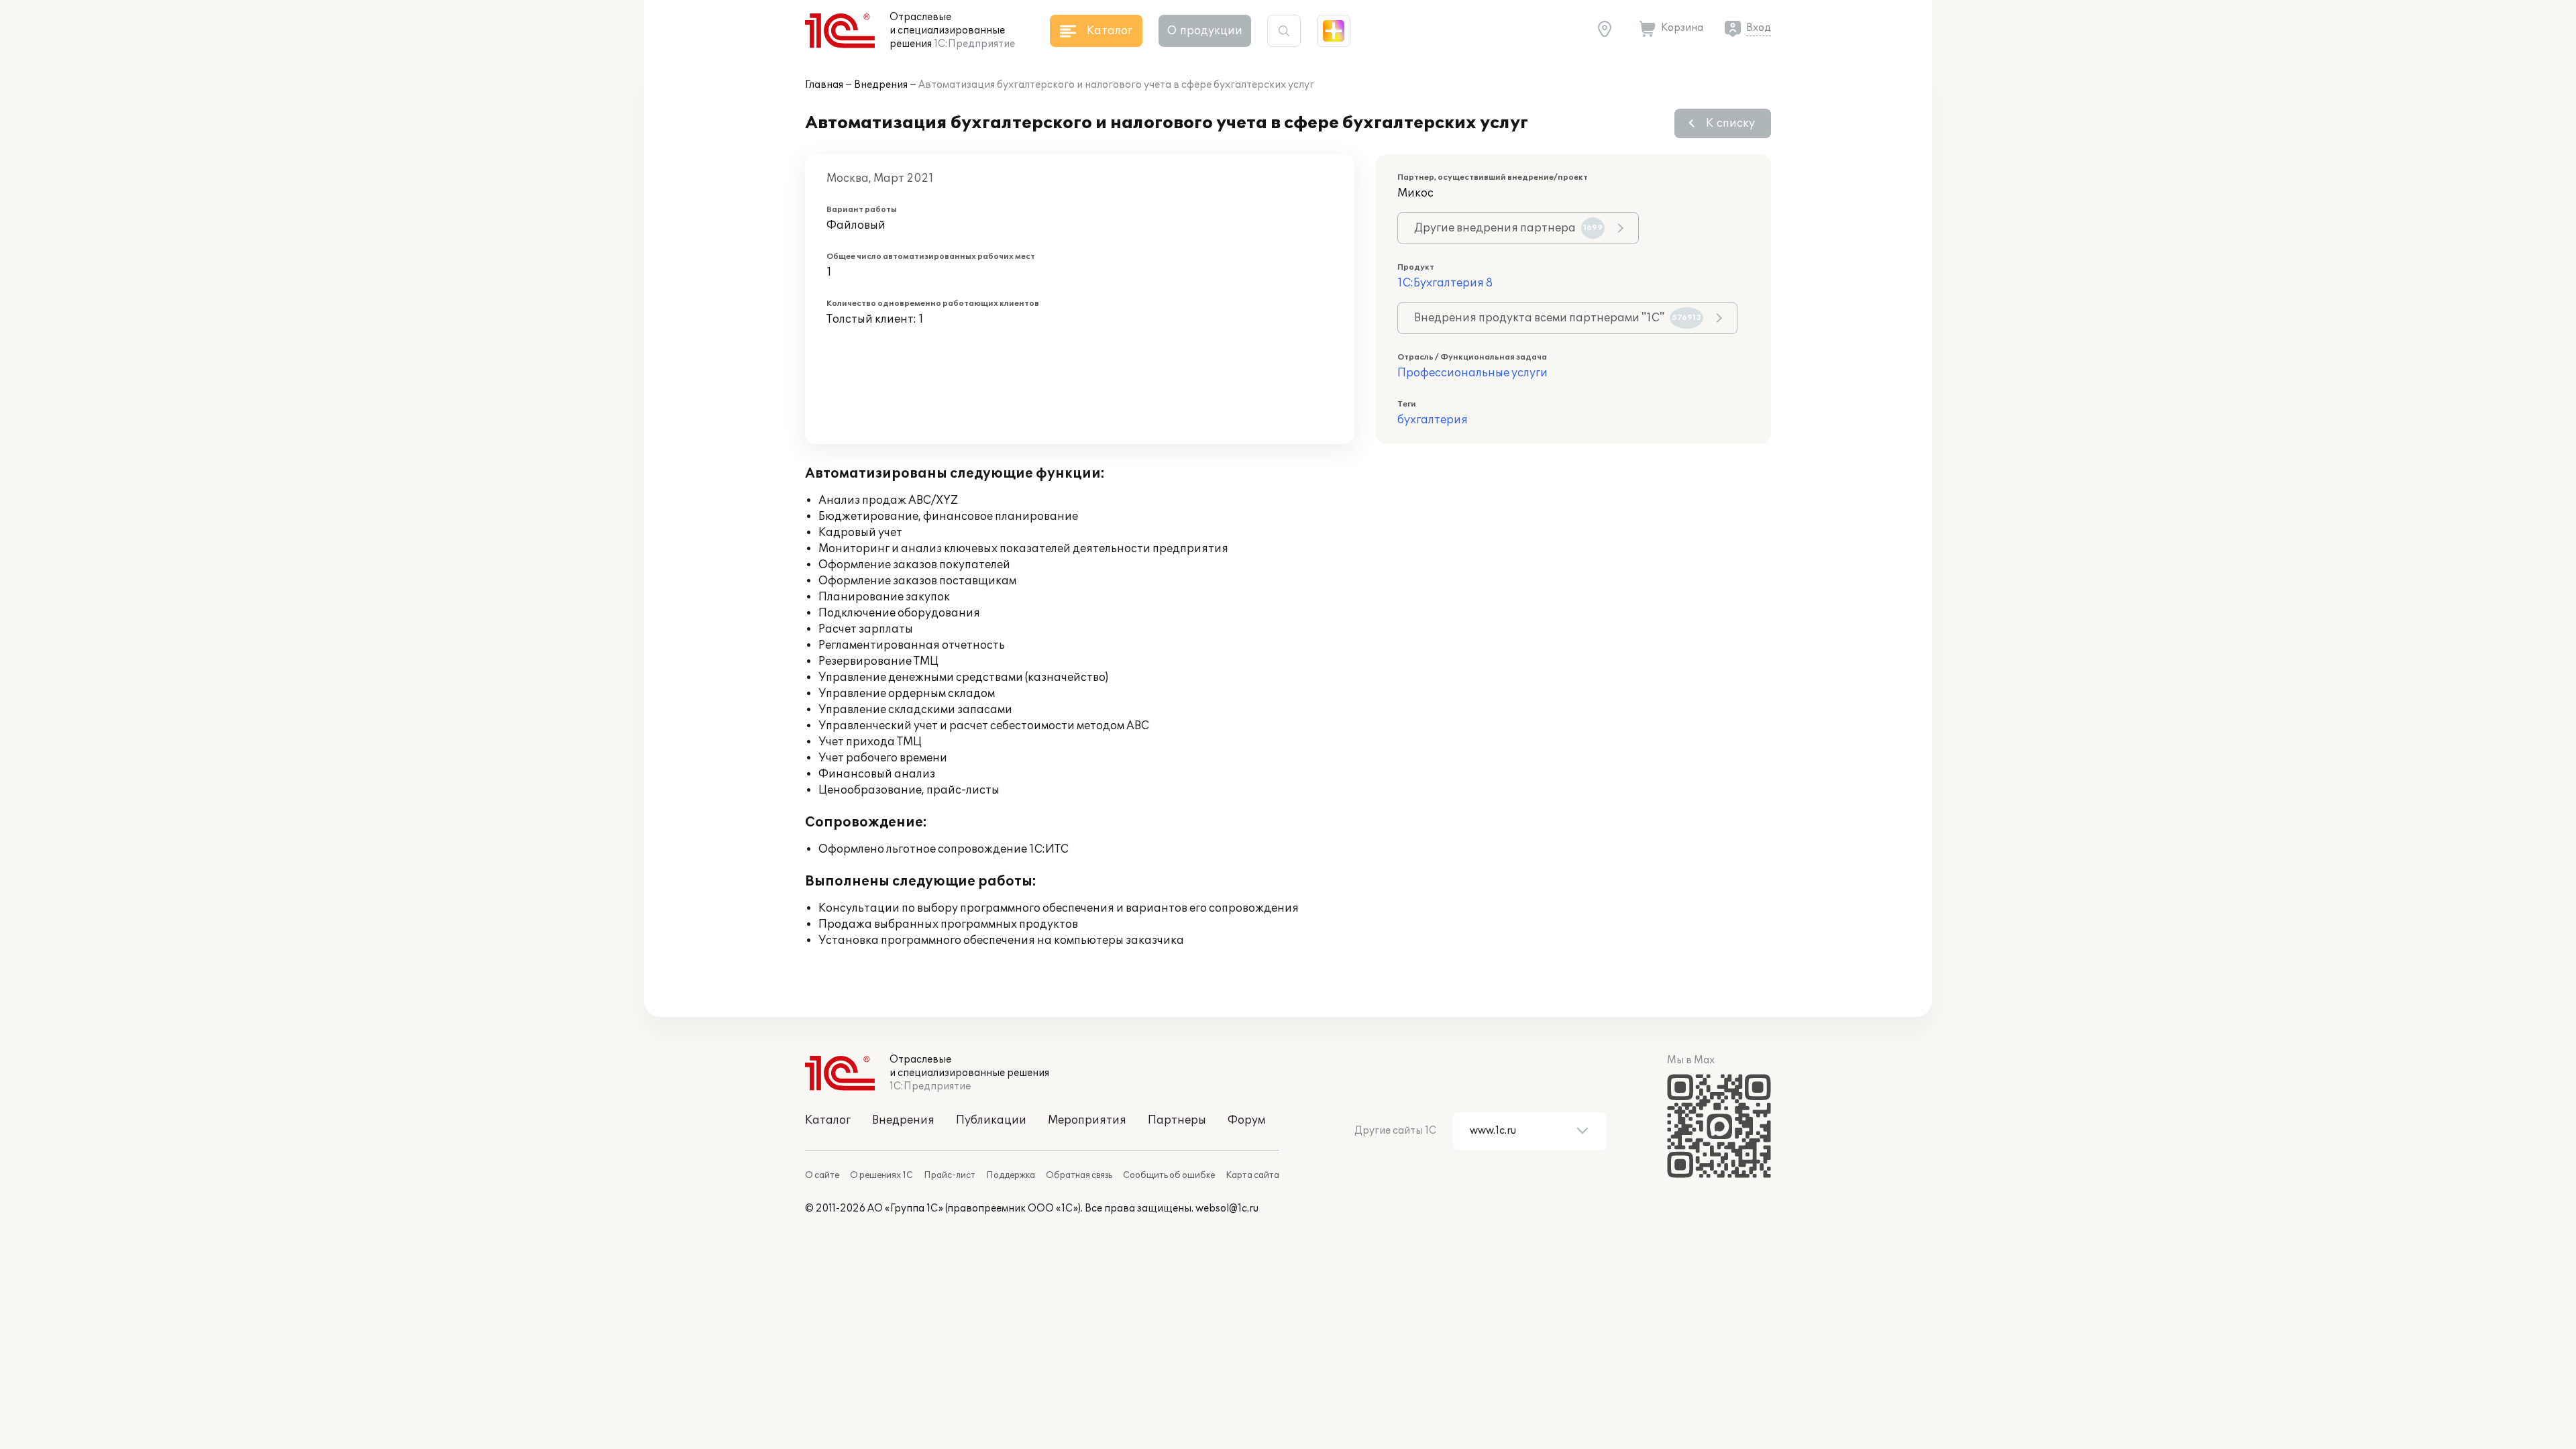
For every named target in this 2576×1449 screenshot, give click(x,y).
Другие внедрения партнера (1508, 228)
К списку (1730, 123)
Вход (1759, 28)
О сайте (822, 1175)
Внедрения (881, 85)
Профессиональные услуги (1472, 373)
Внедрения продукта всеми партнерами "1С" (1558, 318)
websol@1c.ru (1227, 1209)
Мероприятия (1087, 1120)
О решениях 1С (881, 1175)
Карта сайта (1252, 1175)
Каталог (828, 1120)
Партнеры (1177, 1120)
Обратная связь (1079, 1175)
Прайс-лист (950, 1175)
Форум (1246, 1120)
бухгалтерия (1433, 420)
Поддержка (1011, 1175)
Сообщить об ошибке (1169, 1175)
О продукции (1205, 31)
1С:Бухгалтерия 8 (1445, 283)
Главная (824, 85)
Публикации (991, 1120)
